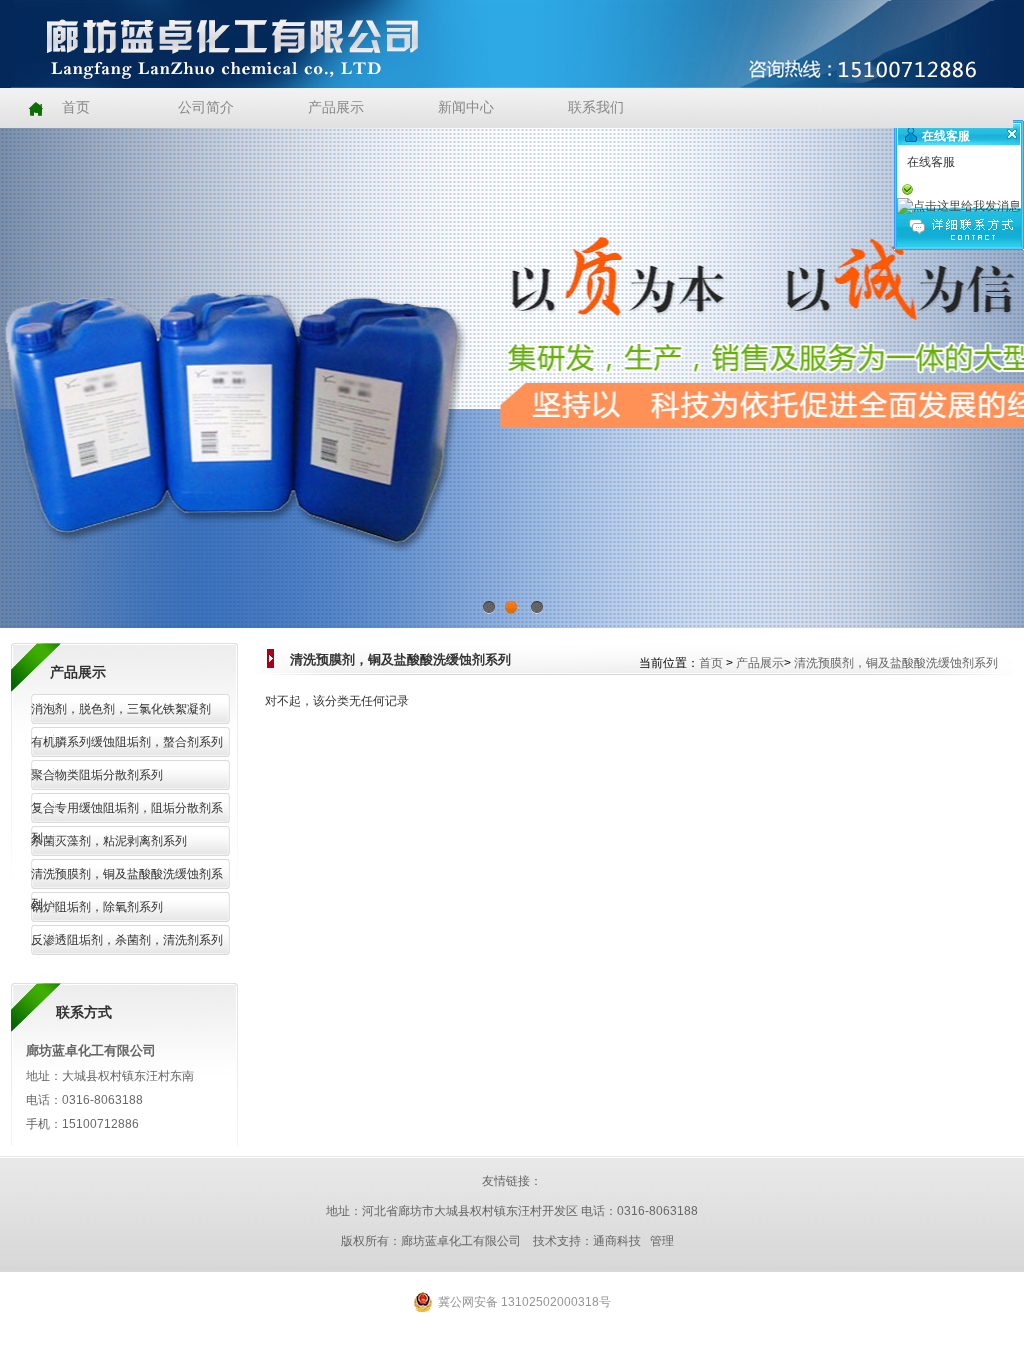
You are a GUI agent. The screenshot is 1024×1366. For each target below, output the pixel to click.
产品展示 (760, 663)
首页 (711, 663)
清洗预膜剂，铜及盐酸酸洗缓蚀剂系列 (896, 663)
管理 (662, 1241)
